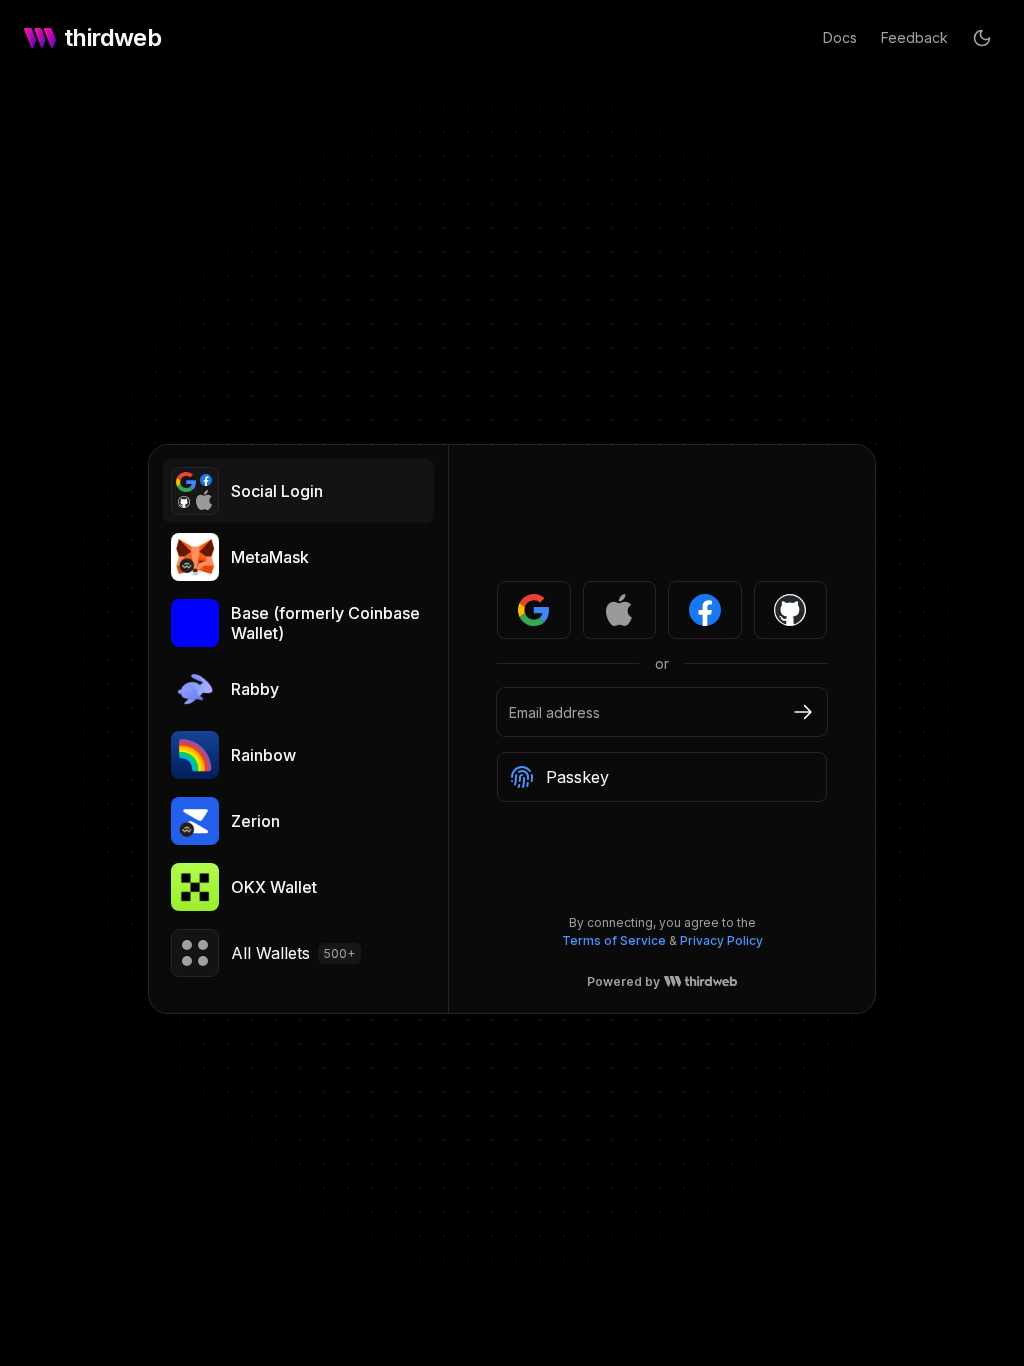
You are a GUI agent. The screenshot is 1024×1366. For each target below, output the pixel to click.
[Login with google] (534, 610)
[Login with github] (791, 610)
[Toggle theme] (982, 38)
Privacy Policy (721, 940)
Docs (840, 37)
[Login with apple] (620, 610)
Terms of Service (614, 940)
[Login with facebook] (705, 610)
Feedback (914, 37)
